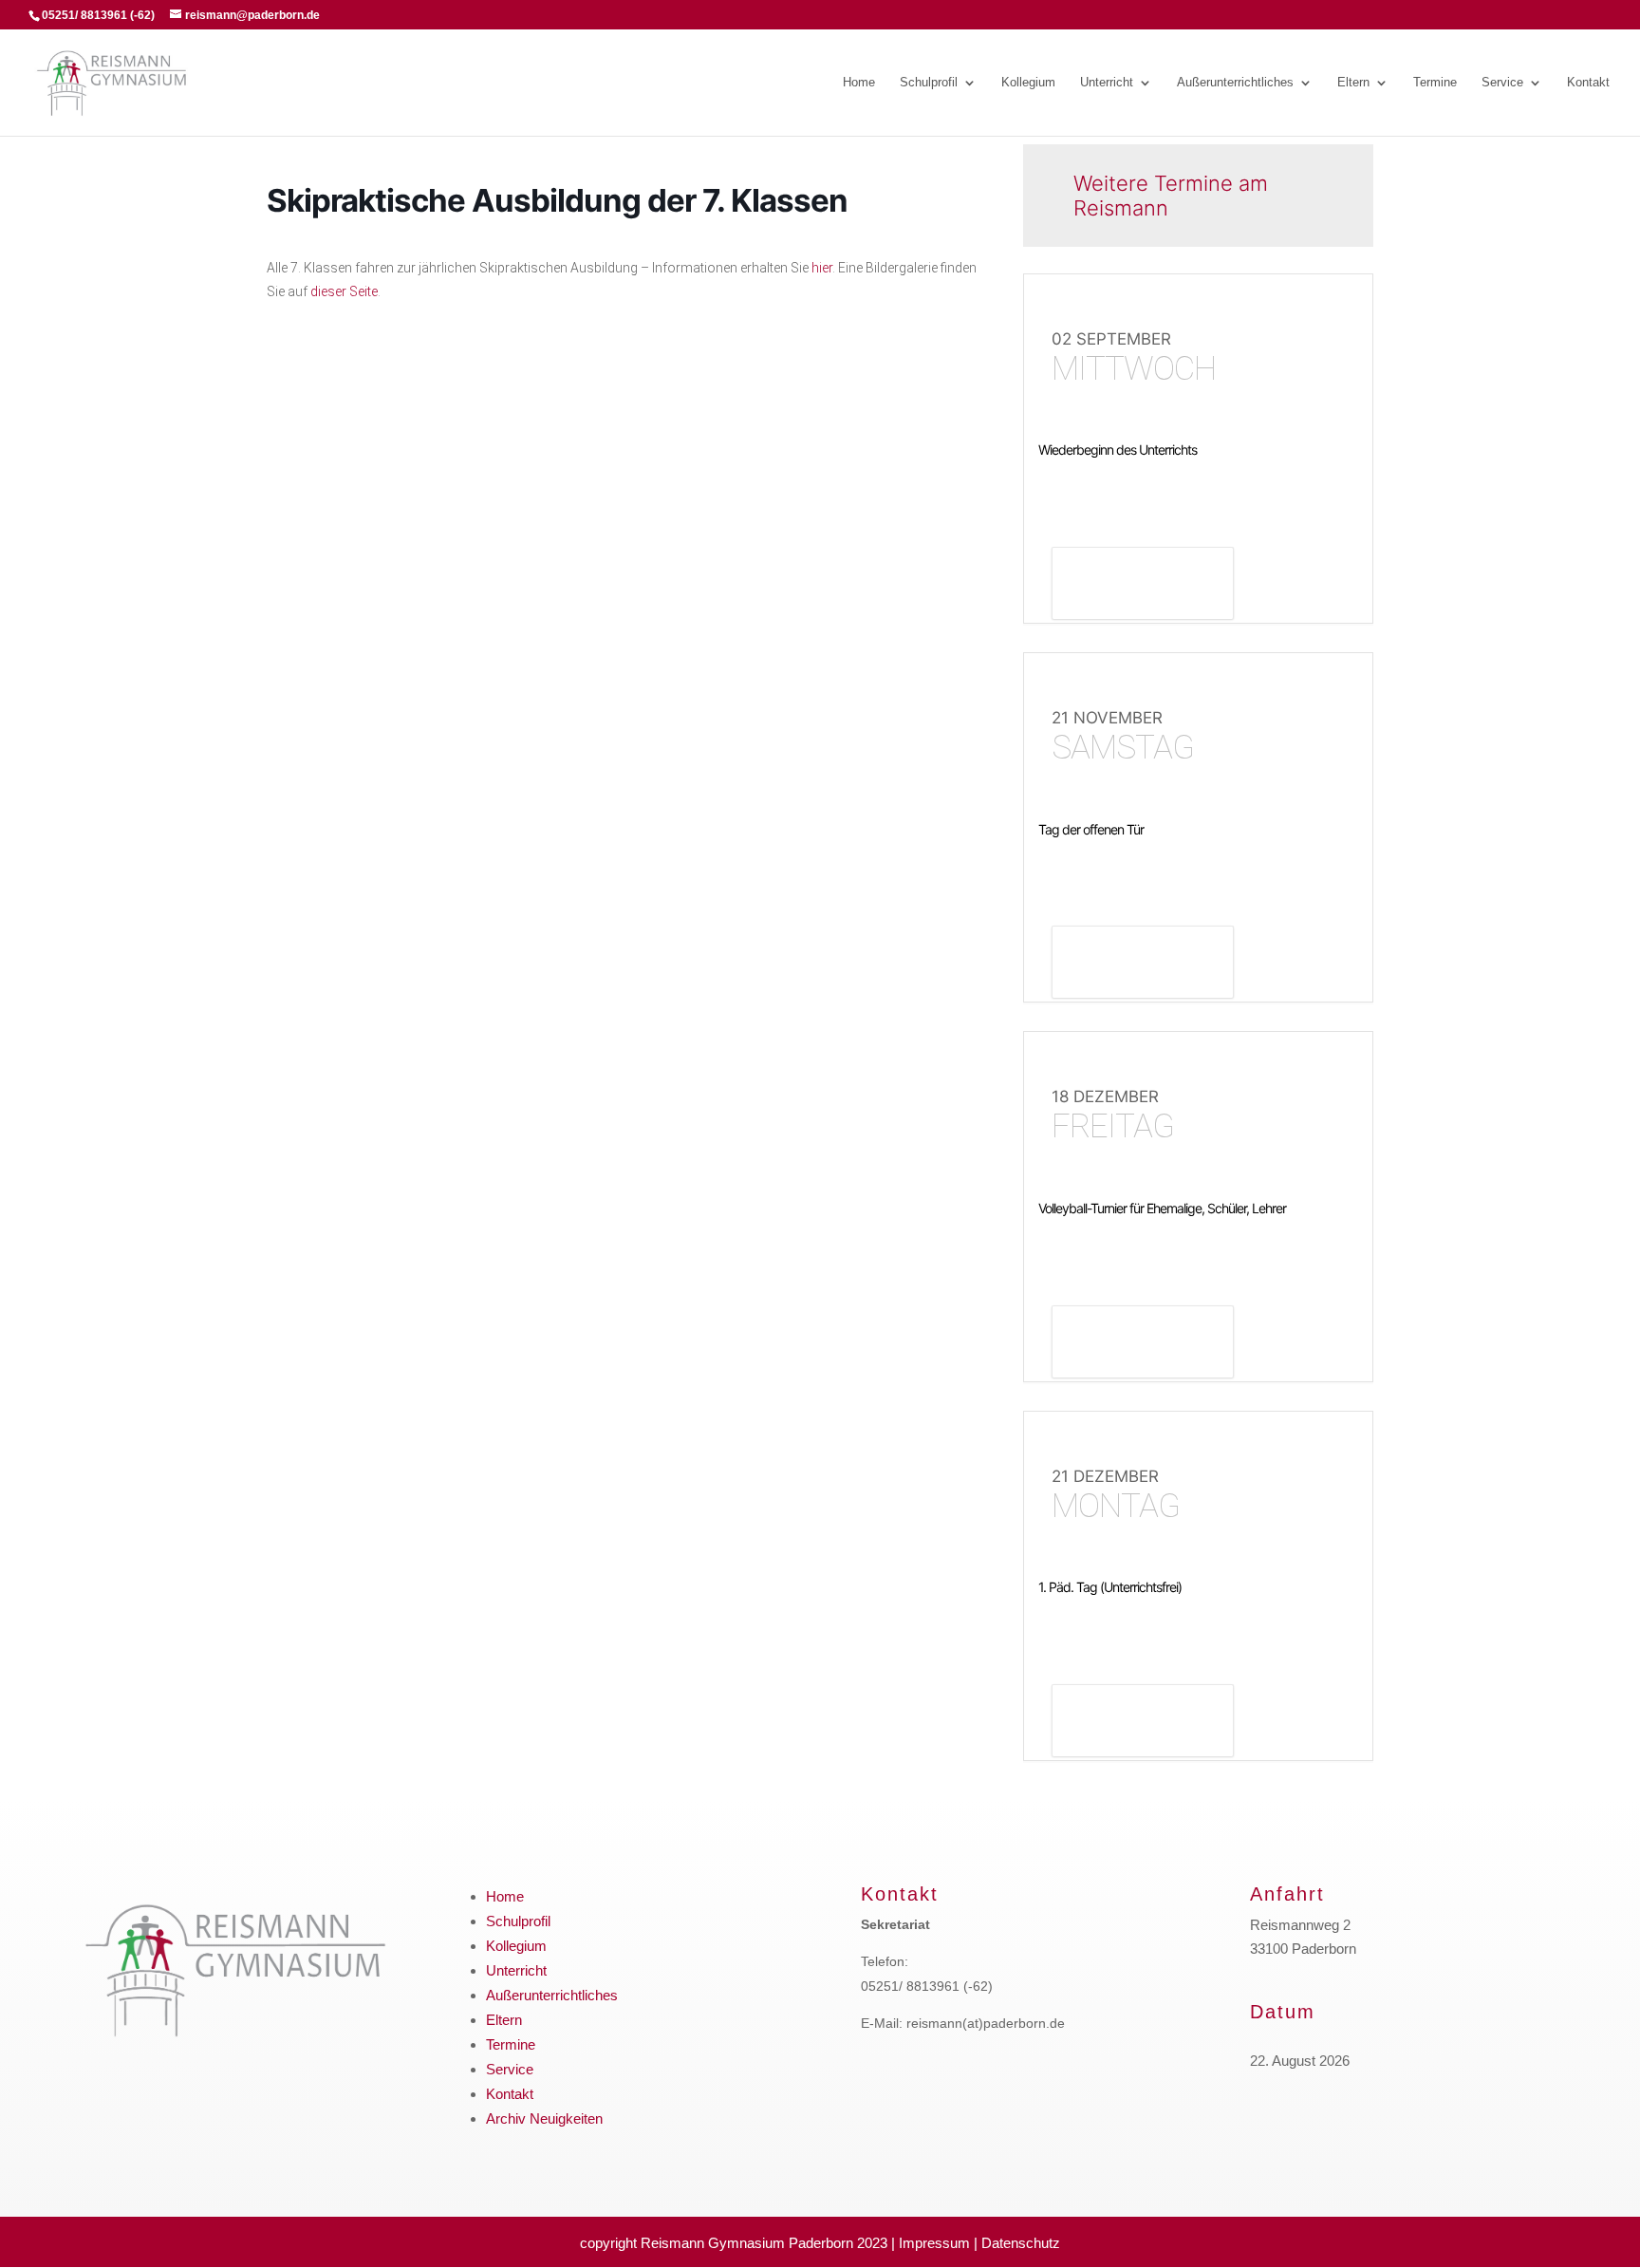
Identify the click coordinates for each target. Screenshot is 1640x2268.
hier (822, 268)
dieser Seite (344, 291)
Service (1502, 83)
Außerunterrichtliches (1235, 83)
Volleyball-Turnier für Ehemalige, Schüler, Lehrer (1162, 1208)
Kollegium (1028, 83)
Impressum (934, 2243)
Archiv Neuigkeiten (544, 2118)
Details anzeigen (1143, 586)
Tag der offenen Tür (1091, 829)
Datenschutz (1021, 2243)
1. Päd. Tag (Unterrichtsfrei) (1110, 1587)
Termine (1435, 83)
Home (859, 83)
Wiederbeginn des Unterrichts (1118, 450)
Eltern (1353, 83)
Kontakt (1588, 83)
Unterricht (1107, 83)
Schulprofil (929, 83)
